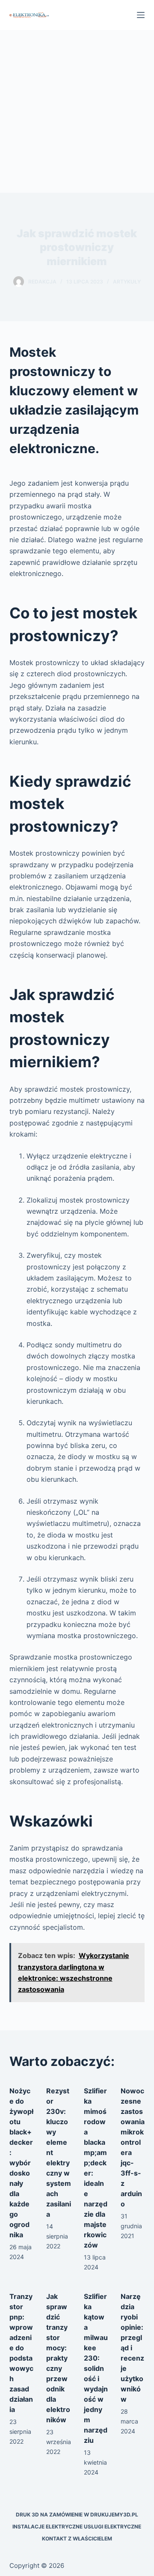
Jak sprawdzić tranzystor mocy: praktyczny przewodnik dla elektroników (58, 2358)
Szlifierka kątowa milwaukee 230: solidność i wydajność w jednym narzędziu (96, 2368)
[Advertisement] (77, 111)
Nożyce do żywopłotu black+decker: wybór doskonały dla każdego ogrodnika (21, 2163)
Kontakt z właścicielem (77, 2539)
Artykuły (127, 282)
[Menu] (141, 15)
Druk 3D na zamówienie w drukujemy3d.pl (77, 2515)
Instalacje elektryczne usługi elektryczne (77, 2527)
